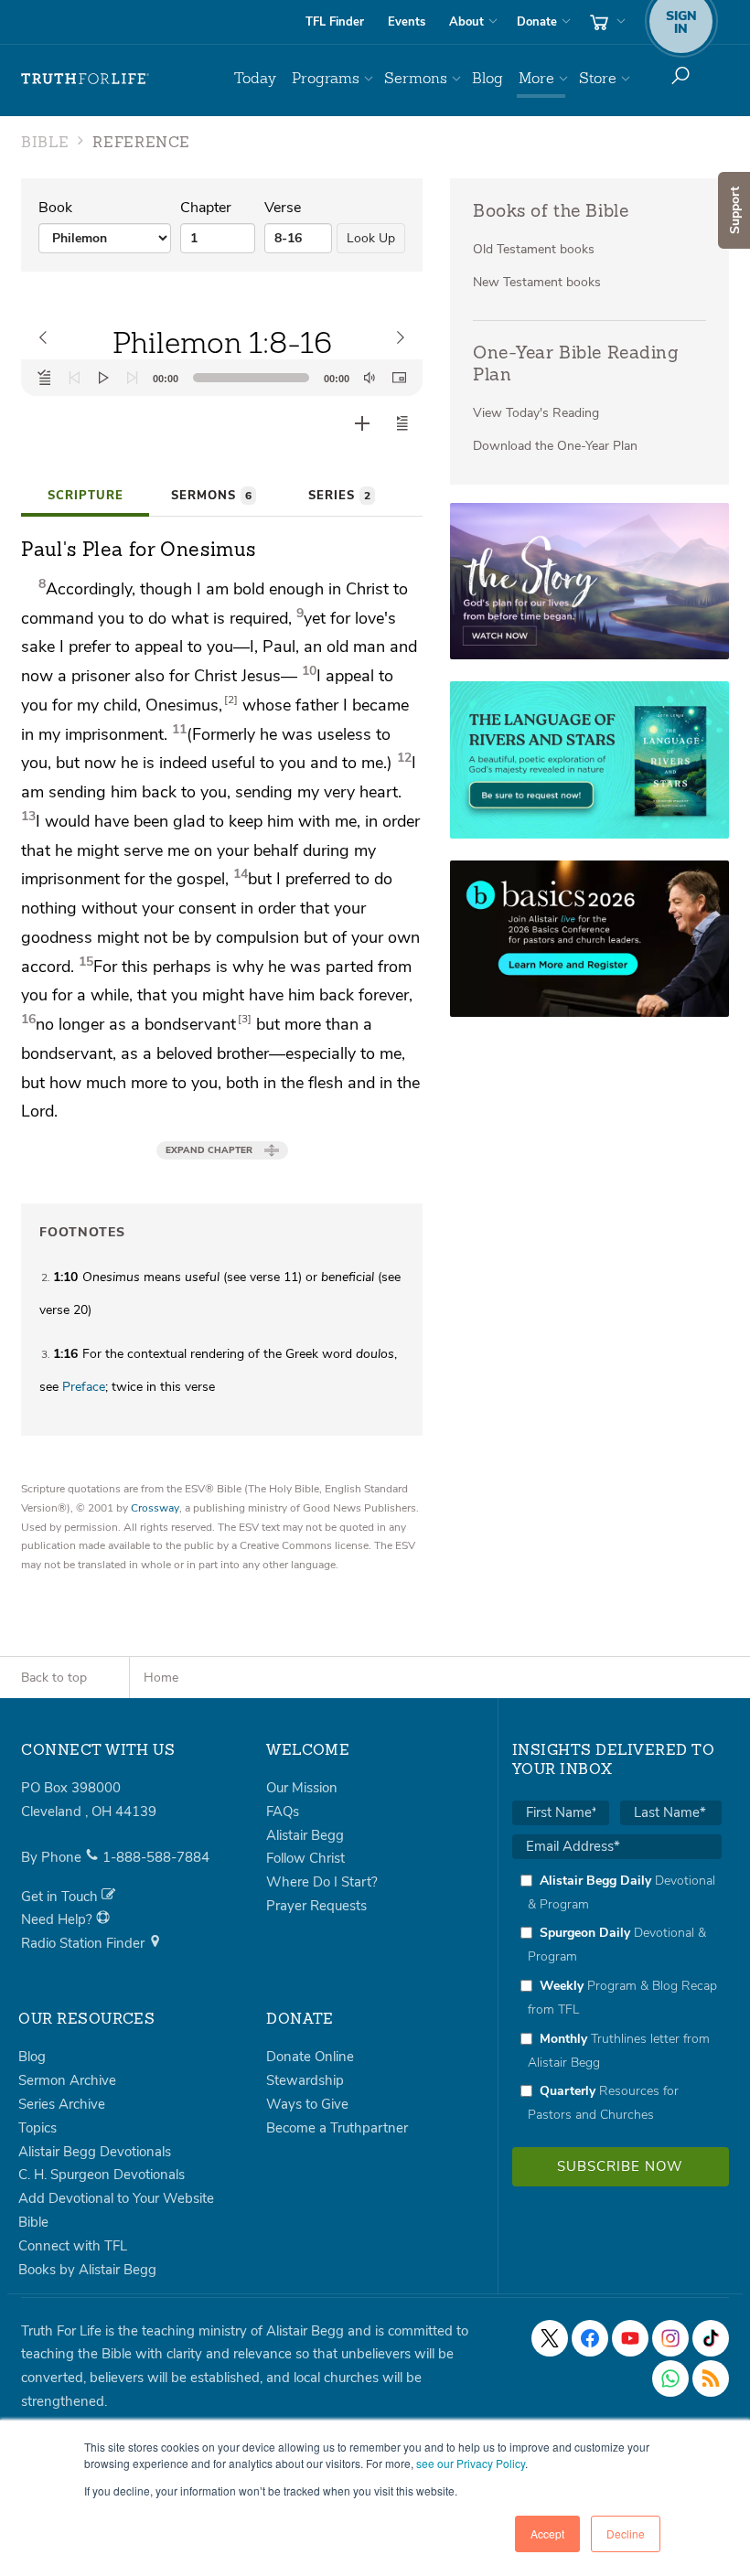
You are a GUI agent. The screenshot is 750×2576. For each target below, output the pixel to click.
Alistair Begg (305, 1835)
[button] (402, 423)
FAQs (283, 1812)
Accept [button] (547, 2533)
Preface (84, 1387)
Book (55, 208)
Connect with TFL (73, 2246)
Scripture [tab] (86, 496)
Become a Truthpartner (337, 2128)
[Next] (133, 378)
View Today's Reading (536, 413)
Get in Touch (61, 1897)
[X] (550, 2338)
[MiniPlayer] (399, 378)
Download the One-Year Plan (555, 446)
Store (598, 78)
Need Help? (59, 1919)
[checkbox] (617, 1998)
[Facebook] (590, 2338)
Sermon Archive (67, 2080)
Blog (487, 78)
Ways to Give (307, 2104)
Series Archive (62, 2104)
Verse (283, 208)
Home (161, 1678)
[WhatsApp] (670, 2378)
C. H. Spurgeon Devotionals (102, 2175)
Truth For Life (85, 79)
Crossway (155, 1508)
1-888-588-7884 (156, 1857)
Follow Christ (305, 1858)
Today (255, 78)
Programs (326, 78)
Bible (33, 2222)
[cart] (605, 22)
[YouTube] (630, 2338)
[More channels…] (711, 2378)
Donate (537, 22)
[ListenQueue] (45, 378)
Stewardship (305, 2080)
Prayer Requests (316, 1906)
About (466, 22)
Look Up (371, 238)
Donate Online (310, 2057)
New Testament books (537, 282)
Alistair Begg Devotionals (95, 2152)
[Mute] (370, 378)
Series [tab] (339, 496)
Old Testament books (534, 249)
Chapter (206, 208)
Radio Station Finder (85, 1943)
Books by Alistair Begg (87, 2270)
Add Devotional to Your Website (116, 2198)
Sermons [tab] (211, 496)
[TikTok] (711, 2338)
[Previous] (74, 378)
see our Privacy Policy (471, 2463)
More (536, 78)
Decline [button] (626, 2533)
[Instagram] (670, 2338)
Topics (37, 2128)
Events (407, 22)
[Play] (103, 378)
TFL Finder (335, 22)
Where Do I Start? (322, 1882)
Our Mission (302, 1788)
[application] (222, 378)
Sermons (416, 78)
